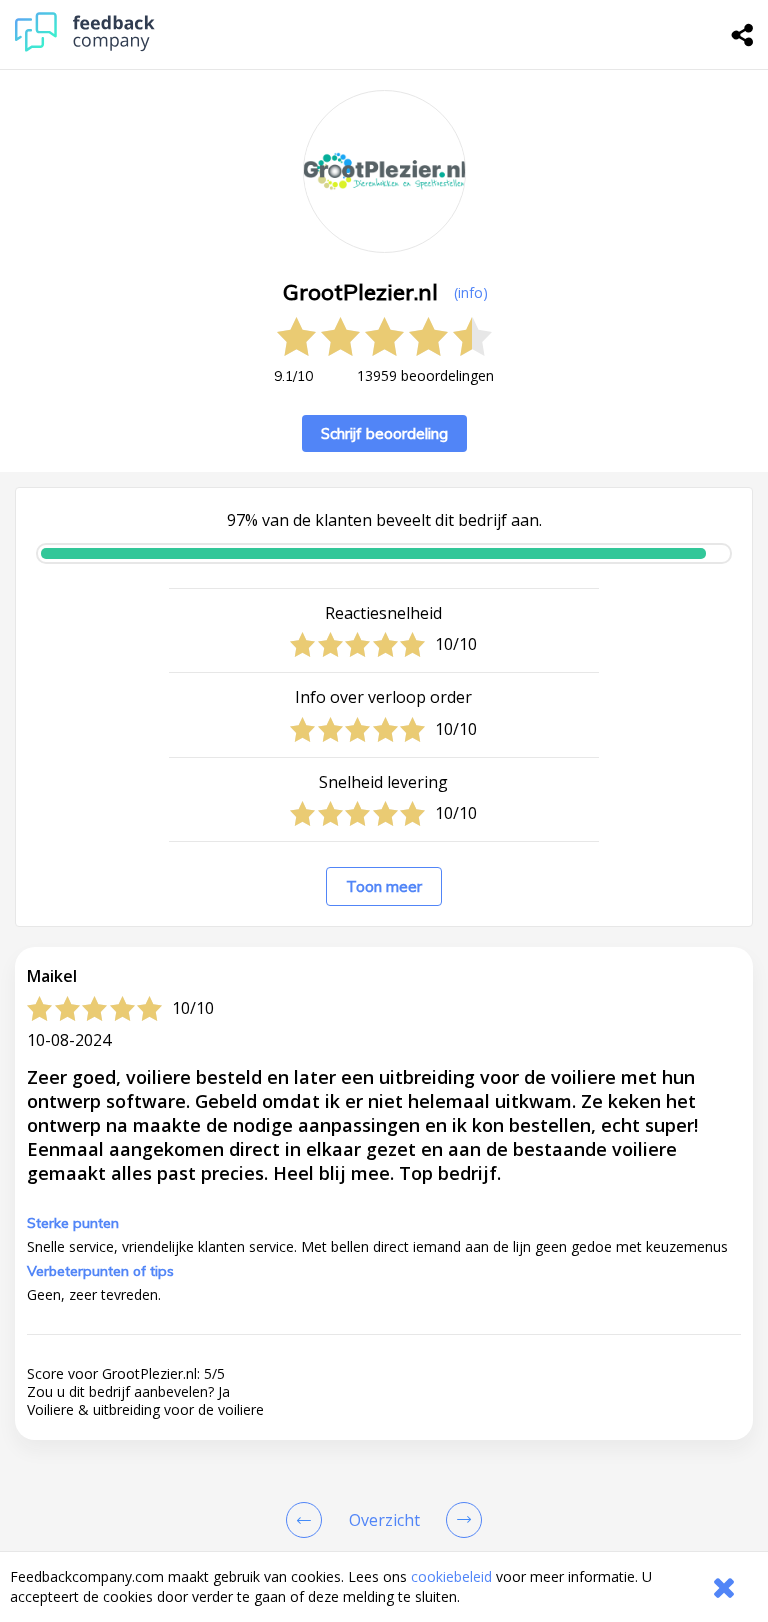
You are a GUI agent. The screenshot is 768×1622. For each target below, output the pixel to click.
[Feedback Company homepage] (85, 46)
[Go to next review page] (460, 1520)
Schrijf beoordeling (384, 433)
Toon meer (384, 886)
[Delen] (743, 35)
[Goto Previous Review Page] (308, 1520)
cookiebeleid (451, 1576)
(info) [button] (471, 292)
